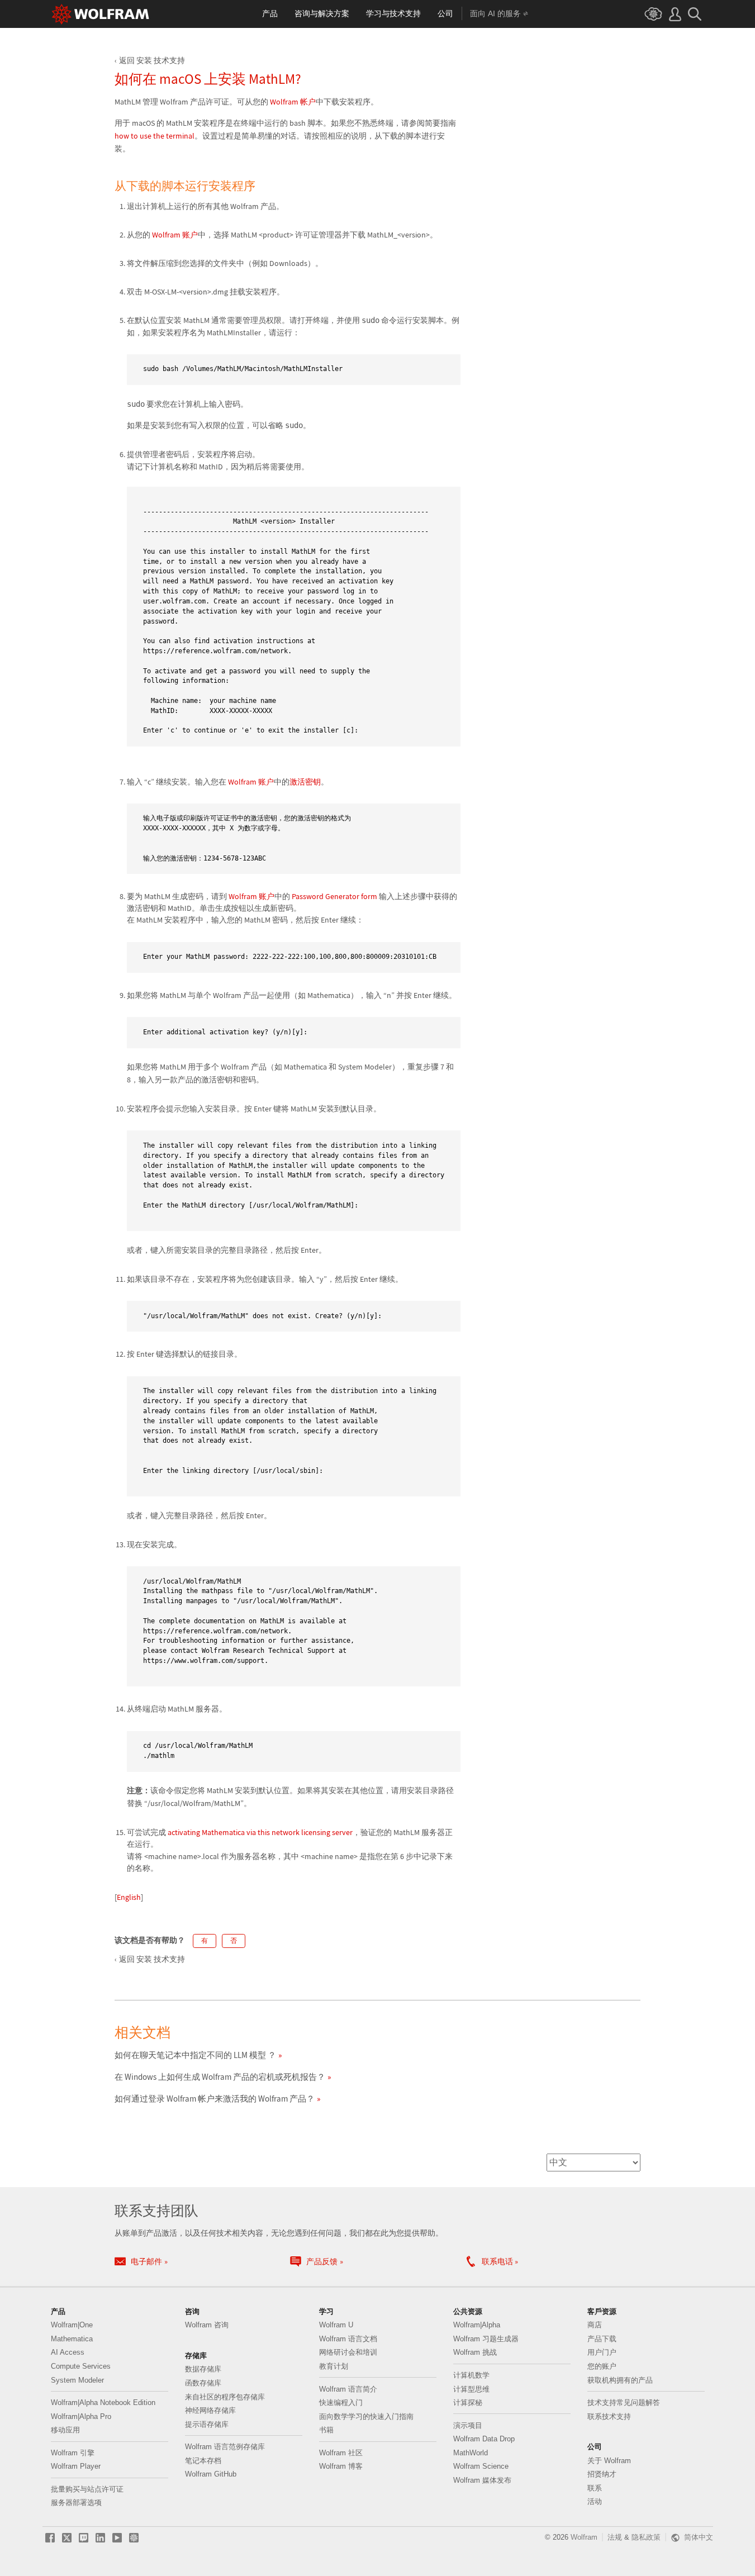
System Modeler (77, 2380)
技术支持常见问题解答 (624, 2402)
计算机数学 (471, 2375)
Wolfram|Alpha (477, 2325)
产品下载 (602, 2339)
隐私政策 (646, 2537)
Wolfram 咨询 (207, 2325)
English (129, 1897)
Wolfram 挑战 (475, 2352)
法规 (615, 2537)
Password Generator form (334, 896)
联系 (595, 2488)
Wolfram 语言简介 (348, 2389)
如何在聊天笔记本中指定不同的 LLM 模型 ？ (195, 2055)
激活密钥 (305, 782)
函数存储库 (203, 2383)
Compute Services (81, 2366)
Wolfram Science (481, 2466)
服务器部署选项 (76, 2503)
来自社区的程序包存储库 (225, 2397)
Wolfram (584, 2537)
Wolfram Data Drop (484, 2439)
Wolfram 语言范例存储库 (225, 2447)
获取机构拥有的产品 (620, 2380)
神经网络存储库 (210, 2410)
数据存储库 (203, 2369)
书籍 (326, 2430)
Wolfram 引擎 (73, 2453)
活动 (595, 2501)
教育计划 (334, 2366)
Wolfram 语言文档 (348, 2339)
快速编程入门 (341, 2402)
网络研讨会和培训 (348, 2352)
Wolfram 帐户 (293, 102)
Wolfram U (336, 2325)
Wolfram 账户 (175, 235)
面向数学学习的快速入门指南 (366, 2416)
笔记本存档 (203, 2461)
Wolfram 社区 (341, 2453)
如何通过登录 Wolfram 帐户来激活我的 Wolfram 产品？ (215, 2099)
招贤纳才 (602, 2474)
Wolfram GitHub (211, 2474)
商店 (595, 2325)
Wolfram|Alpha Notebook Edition (103, 2402)
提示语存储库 (207, 2424)
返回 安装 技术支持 (152, 60)
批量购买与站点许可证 (87, 2489)
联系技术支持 (609, 2416)
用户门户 (602, 2352)
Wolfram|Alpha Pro (81, 2416)
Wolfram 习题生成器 (486, 2339)
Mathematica (72, 2339)
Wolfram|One (72, 2325)
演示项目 (468, 2425)
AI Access (68, 2352)
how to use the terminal (155, 136)
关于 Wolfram (609, 2461)
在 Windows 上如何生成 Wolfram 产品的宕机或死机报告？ (220, 2077)
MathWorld (471, 2453)
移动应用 (65, 2430)
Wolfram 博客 (341, 2466)
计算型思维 (471, 2389)
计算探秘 (468, 2402)
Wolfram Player (76, 2466)
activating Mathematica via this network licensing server (260, 1832)
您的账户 (602, 2366)
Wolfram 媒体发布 (482, 2480)
